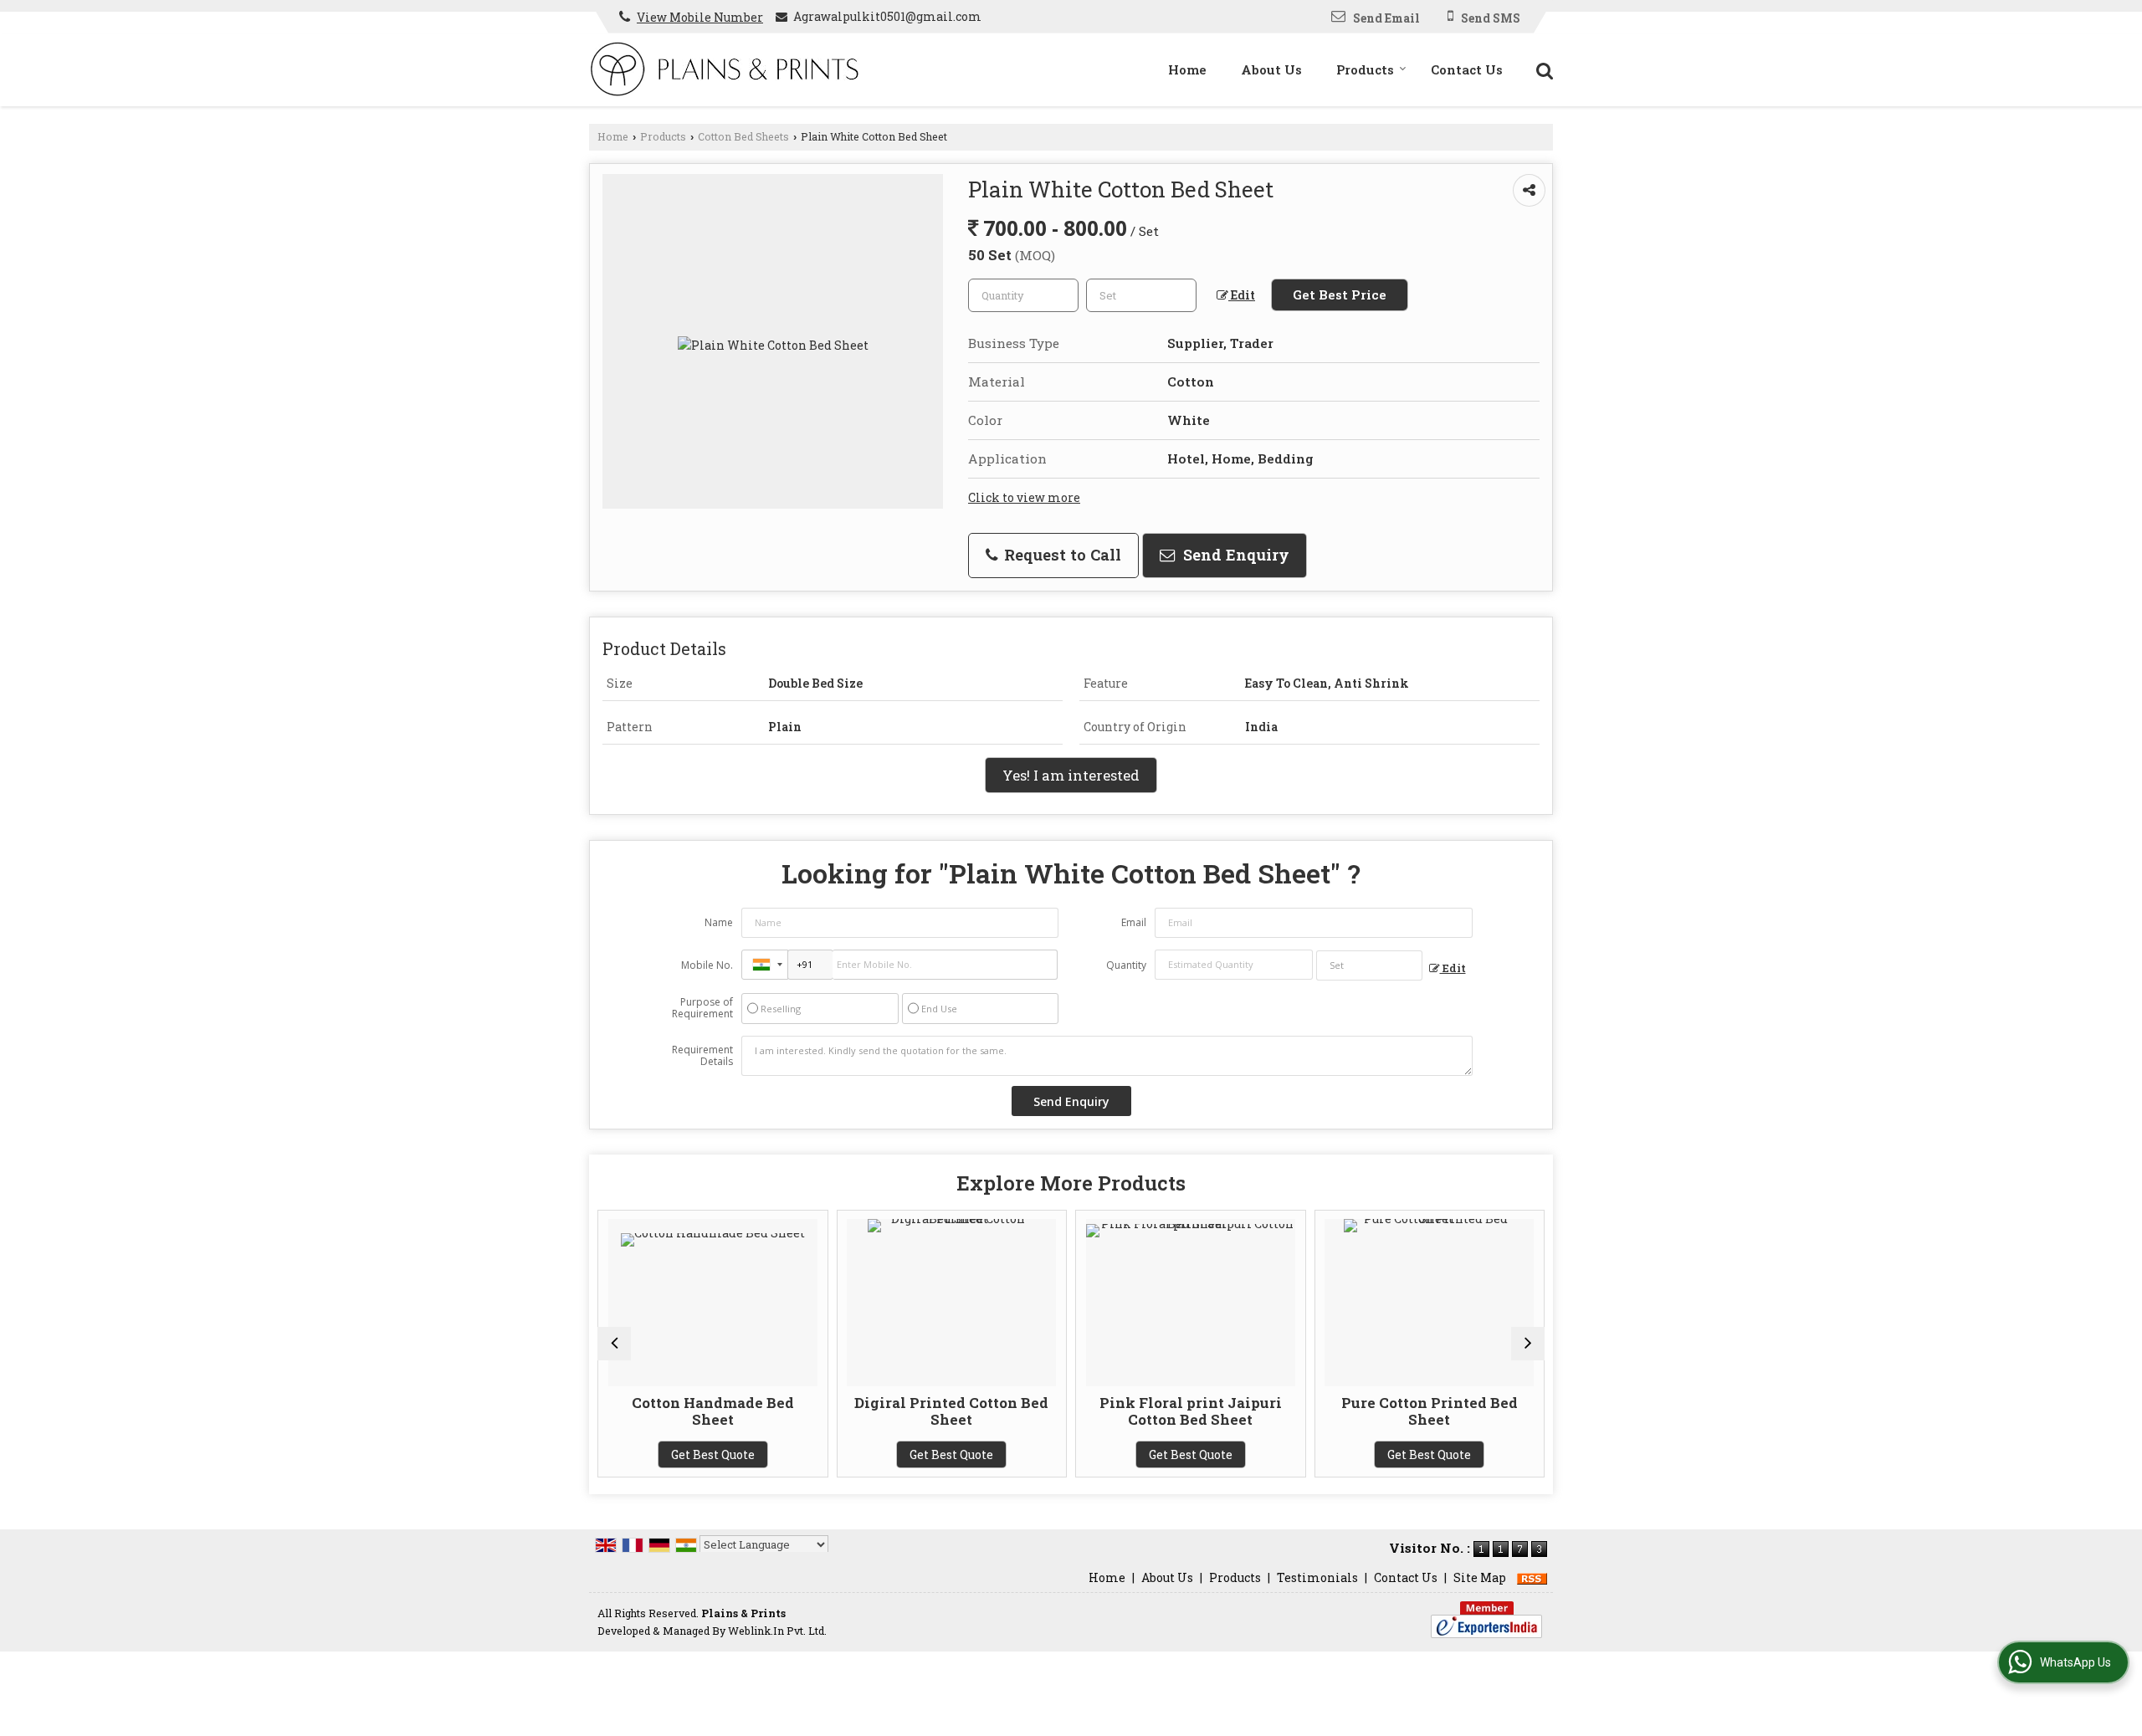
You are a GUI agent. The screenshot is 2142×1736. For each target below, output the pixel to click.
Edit (1242, 295)
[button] (700, 17)
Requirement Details (702, 1056)
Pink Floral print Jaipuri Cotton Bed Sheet (1093, 1411)
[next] (1528, 1344)
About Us (1271, 69)
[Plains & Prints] (724, 70)
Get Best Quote (615, 1454)
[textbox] (1141, 295)
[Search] (1542, 69)
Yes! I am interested (1071, 775)
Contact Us (1467, 69)
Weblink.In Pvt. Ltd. (777, 1631)
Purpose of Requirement (702, 1008)
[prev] (614, 1344)
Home (1187, 69)
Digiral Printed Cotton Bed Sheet (854, 1411)
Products (1365, 69)
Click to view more (1024, 497)
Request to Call (1061, 555)
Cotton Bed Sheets (743, 136)
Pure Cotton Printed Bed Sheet (1332, 1411)
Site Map (1480, 1577)
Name (719, 922)
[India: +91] (765, 965)
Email (1134, 922)
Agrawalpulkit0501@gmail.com (887, 16)
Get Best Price (1340, 294)
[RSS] (1532, 1577)
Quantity (1126, 965)
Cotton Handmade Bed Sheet (615, 1411)
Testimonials (1317, 1577)
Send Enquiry (1234, 555)
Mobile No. (707, 965)
